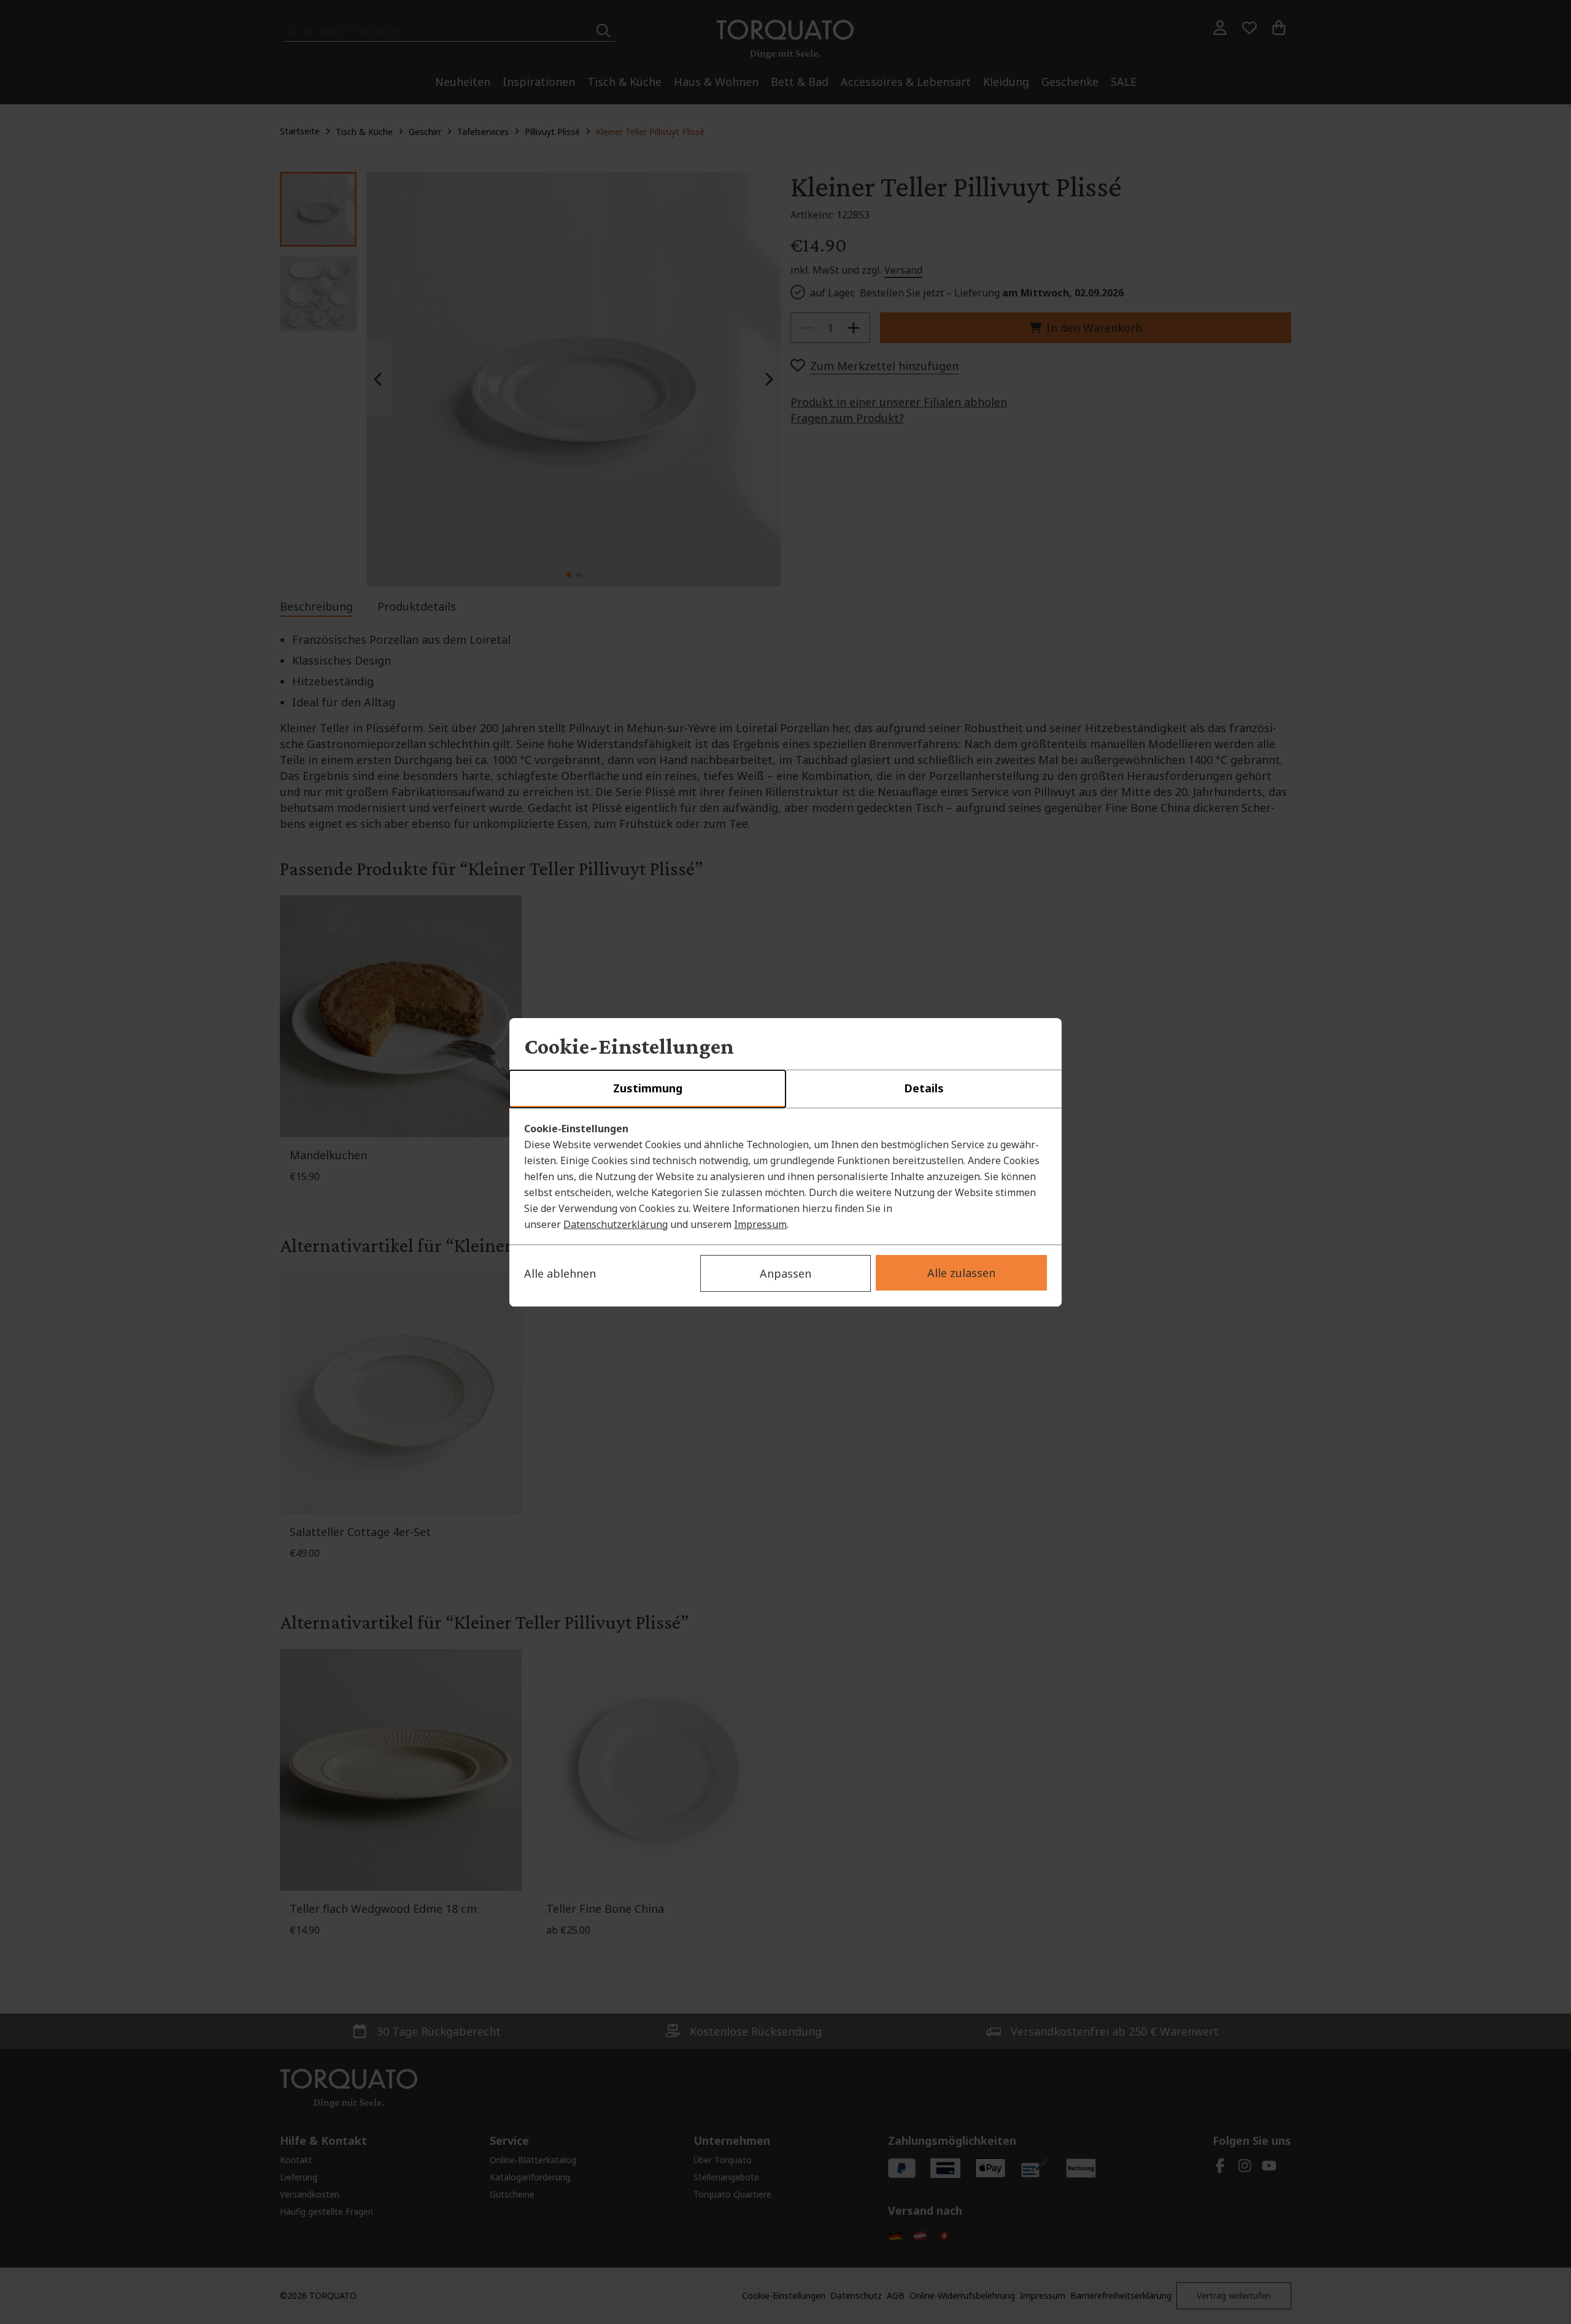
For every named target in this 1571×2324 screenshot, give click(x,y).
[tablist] (785, 1089)
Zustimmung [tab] (648, 1088)
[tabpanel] (785, 1176)
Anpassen (785, 1273)
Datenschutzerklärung (616, 1224)
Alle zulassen (961, 1273)
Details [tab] (924, 1088)
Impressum (760, 1224)
